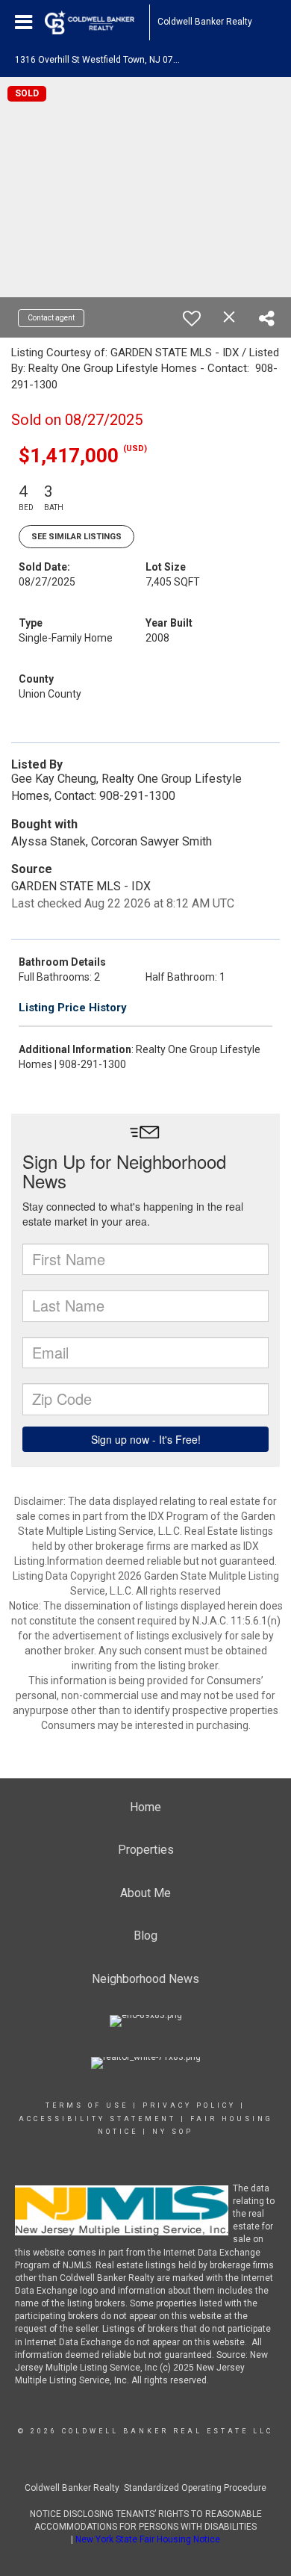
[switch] (192, 318)
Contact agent (51, 318)
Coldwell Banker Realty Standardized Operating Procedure (145, 2488)
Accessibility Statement (97, 2119)
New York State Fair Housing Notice (148, 2539)
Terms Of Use (87, 2105)
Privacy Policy (189, 2105)
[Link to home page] (97, 22)
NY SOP (173, 2132)
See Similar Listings (76, 537)
